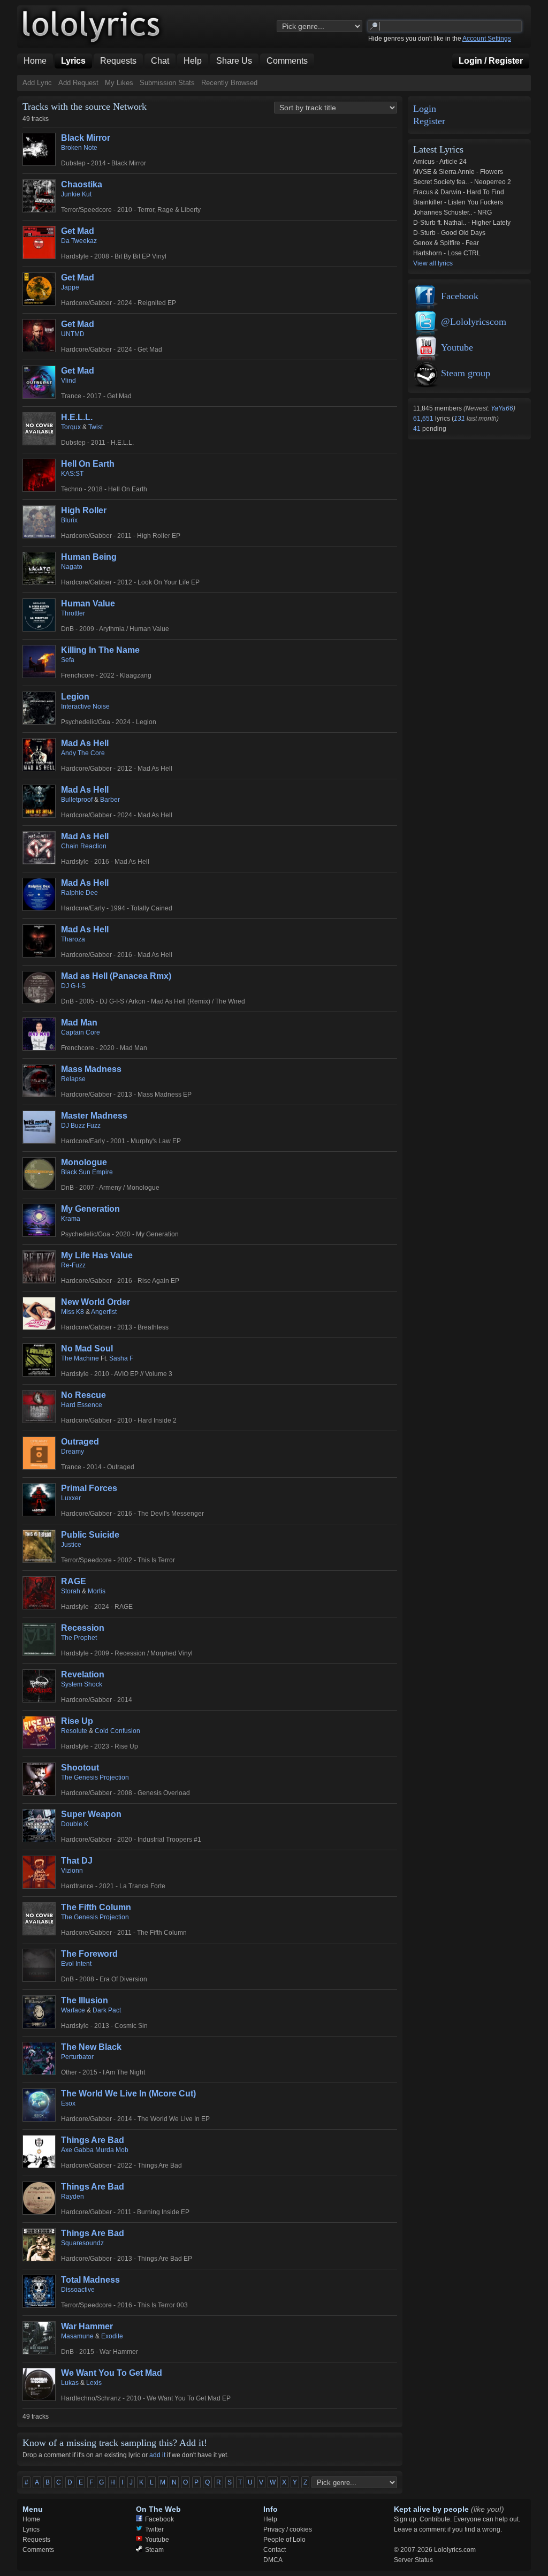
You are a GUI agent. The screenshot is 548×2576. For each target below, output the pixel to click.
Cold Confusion (117, 1731)
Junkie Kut (76, 194)
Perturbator (77, 2057)
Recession (83, 1628)
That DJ (77, 1861)
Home (31, 2519)
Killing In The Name (100, 650)
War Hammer (87, 2326)
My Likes (119, 83)
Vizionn (72, 1871)
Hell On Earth (88, 464)
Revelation (83, 1674)
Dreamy (73, 1452)
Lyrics (31, 2529)
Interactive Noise (85, 706)
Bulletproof (77, 800)
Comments (38, 2550)
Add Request (78, 83)
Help (270, 2519)
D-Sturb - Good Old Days (449, 233)
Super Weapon (91, 1814)
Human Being (89, 557)
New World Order (96, 1302)
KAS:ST (72, 474)
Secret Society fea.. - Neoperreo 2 (462, 182)
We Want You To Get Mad (112, 2373)
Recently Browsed (229, 83)
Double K (75, 1824)
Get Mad (78, 231)
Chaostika (82, 184)
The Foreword (89, 1954)
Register (429, 121)
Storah (71, 1591)
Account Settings (487, 39)
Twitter (154, 2529)
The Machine (80, 1358)
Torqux (71, 427)
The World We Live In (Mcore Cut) (128, 2094)
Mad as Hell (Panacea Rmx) (116, 976)
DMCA (273, 2560)
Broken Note (79, 148)
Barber (110, 800)
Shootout (80, 1768)
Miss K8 (73, 1312)
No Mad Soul (87, 1348)
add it (157, 2455)
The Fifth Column (96, 1907)
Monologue (84, 1162)
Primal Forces (89, 1488)
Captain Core (81, 1032)
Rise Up (77, 1721)
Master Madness (94, 1116)
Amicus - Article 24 (440, 162)
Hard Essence (82, 1405)
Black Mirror (86, 138)
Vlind (68, 381)
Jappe (70, 287)
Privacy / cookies (288, 2529)
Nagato (72, 567)
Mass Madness (91, 1069)
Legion (75, 697)
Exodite (112, 2336)
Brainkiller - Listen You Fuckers (458, 202)
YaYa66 (502, 408)
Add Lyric (37, 83)
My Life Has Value (97, 1255)
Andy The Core (83, 753)
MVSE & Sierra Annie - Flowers (458, 172)
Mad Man (79, 1023)
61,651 (424, 419)
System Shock (82, 1684)
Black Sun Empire (87, 1172)
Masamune (77, 2336)
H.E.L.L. (77, 417)
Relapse (73, 1079)
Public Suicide (90, 1535)
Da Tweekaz (79, 241)
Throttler (73, 613)
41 (418, 429)
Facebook (460, 296)
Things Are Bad (93, 2140)
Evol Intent (76, 1964)
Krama (71, 1219)
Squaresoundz (82, 2243)
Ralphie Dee (79, 893)
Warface (73, 2010)
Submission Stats (167, 83)
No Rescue (83, 1395)
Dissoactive (78, 2290)
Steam (154, 2550)
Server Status (413, 2560)
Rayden (73, 2197)
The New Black (91, 2047)
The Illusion (85, 2000)
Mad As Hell (85, 743)
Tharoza (73, 939)
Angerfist (104, 1312)
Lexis (94, 2383)
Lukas (70, 2383)
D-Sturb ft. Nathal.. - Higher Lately (462, 223)
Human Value (88, 603)
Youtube (457, 347)
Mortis (97, 1591)
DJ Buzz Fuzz (81, 1126)
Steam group (466, 373)
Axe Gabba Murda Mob (95, 2150)
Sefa (68, 660)
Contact (275, 2550)
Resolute (74, 1731)
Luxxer (71, 1498)
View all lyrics (433, 263)
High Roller (84, 510)
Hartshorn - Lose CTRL (447, 253)
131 (459, 419)
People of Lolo (284, 2540)
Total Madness (90, 2280)
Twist (96, 427)
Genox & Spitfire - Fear (446, 243)
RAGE (74, 1581)
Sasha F (121, 1358)
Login (425, 109)
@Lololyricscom (474, 322)
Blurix (69, 520)
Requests (36, 2540)
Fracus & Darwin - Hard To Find (459, 192)
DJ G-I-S (73, 986)
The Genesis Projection (95, 1777)
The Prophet (79, 1638)
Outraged (80, 1442)
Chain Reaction (84, 846)
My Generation (90, 1209)
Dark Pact (107, 2010)
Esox (68, 2103)
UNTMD (73, 334)
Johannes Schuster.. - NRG (452, 212)
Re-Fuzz (73, 1265)
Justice (71, 1545)
